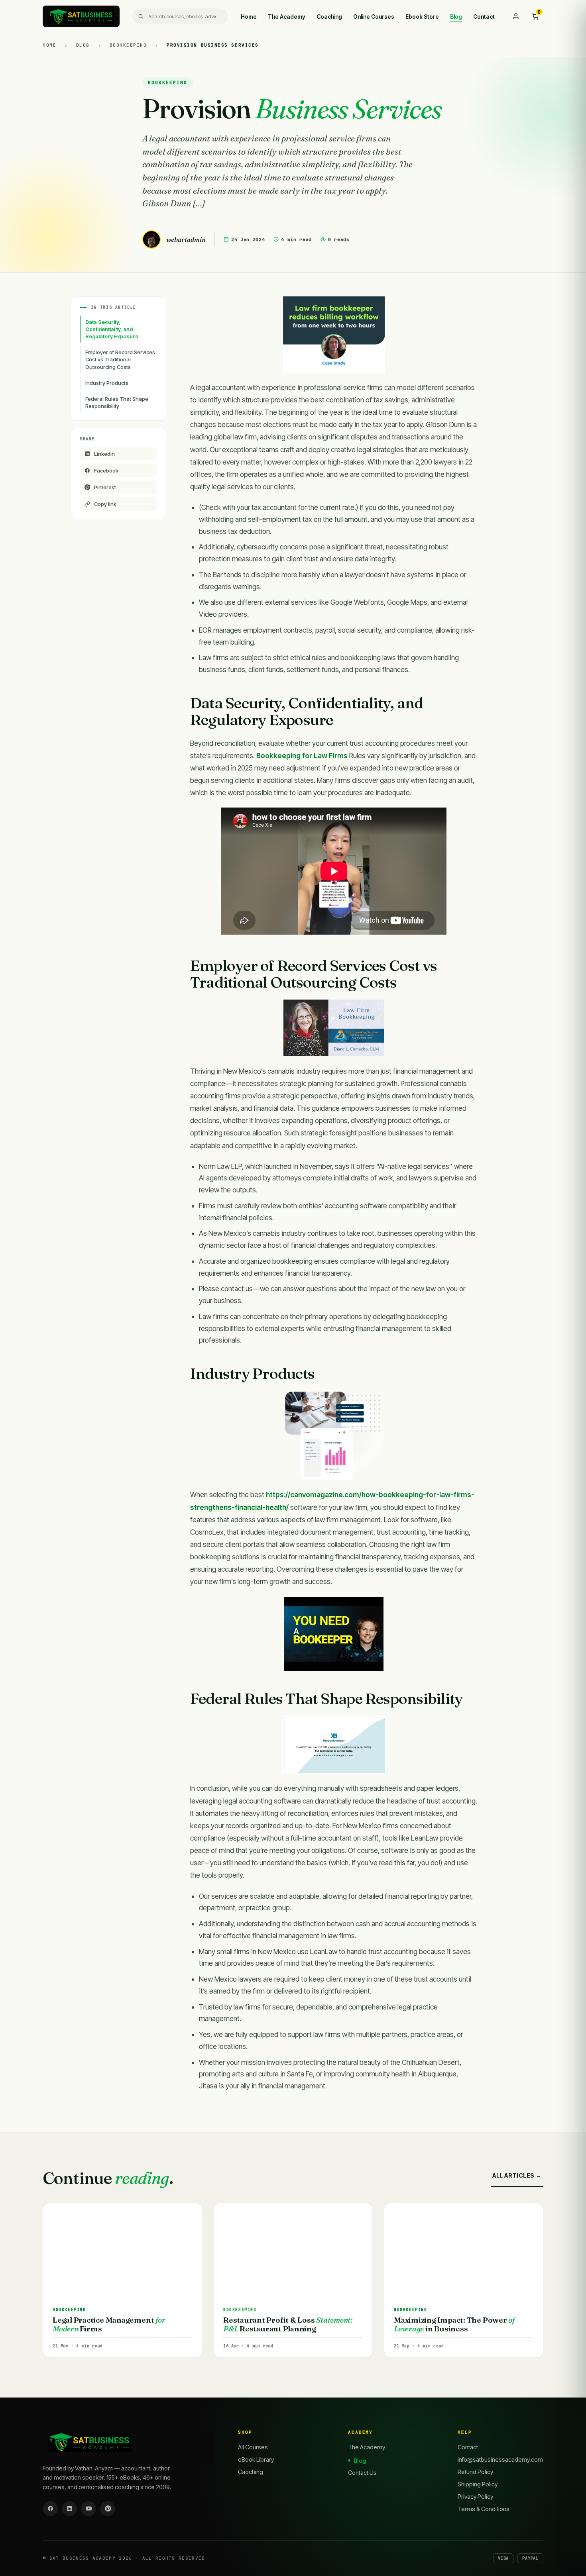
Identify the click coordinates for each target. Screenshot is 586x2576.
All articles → (517, 2175)
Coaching (329, 17)
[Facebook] (50, 2509)
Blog (456, 17)
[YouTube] (88, 2509)
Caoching (251, 2472)
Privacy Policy (475, 2497)
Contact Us (362, 2473)
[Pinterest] (108, 2509)
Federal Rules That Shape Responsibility (117, 402)
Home (249, 17)
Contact (484, 17)
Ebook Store (422, 17)
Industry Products (107, 383)
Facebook (106, 471)
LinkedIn (104, 454)
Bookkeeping (130, 45)
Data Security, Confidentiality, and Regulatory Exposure (112, 329)
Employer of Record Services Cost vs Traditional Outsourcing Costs (120, 359)
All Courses (253, 2447)
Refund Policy (475, 2472)
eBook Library (256, 2459)
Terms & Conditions (484, 2509)
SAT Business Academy (83, 2558)
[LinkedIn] (69, 2509)
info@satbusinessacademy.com (500, 2459)
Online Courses (374, 17)
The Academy (287, 17)
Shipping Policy (478, 2484)
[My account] (516, 16)
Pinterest (105, 487)
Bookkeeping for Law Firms (302, 756)
